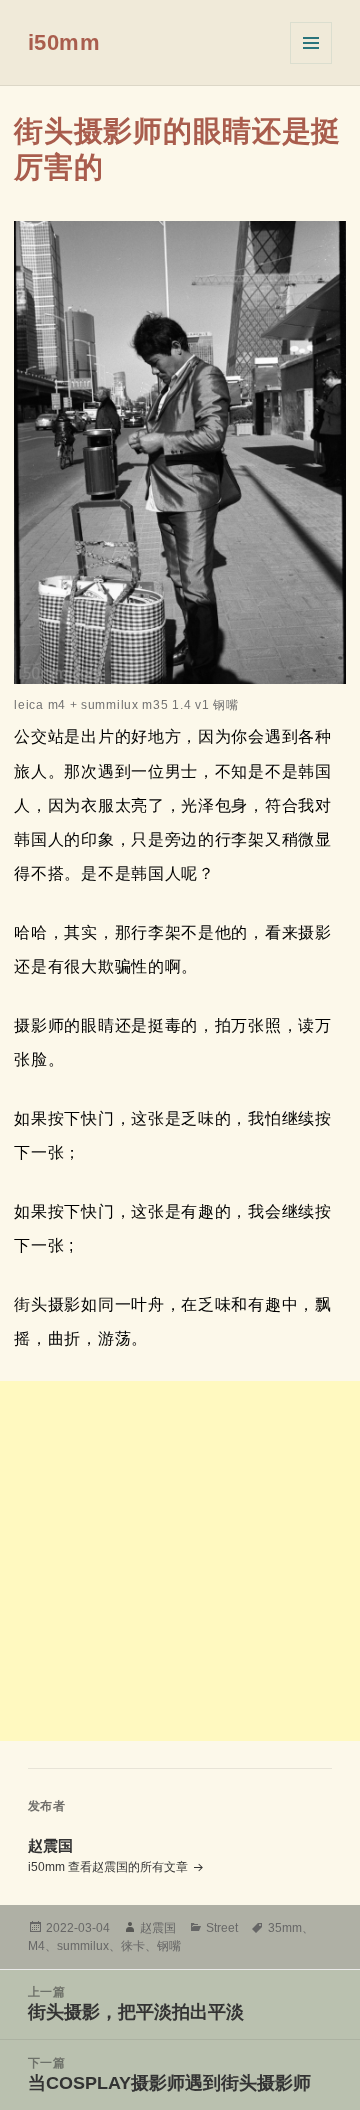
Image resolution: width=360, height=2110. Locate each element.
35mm (285, 1928)
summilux (83, 1946)
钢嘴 (169, 1946)
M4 (36, 1946)
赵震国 (158, 1928)
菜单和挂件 (311, 43)
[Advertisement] (180, 1561)
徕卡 (133, 1946)
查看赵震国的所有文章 (129, 1867)
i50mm (64, 42)
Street (222, 1928)
